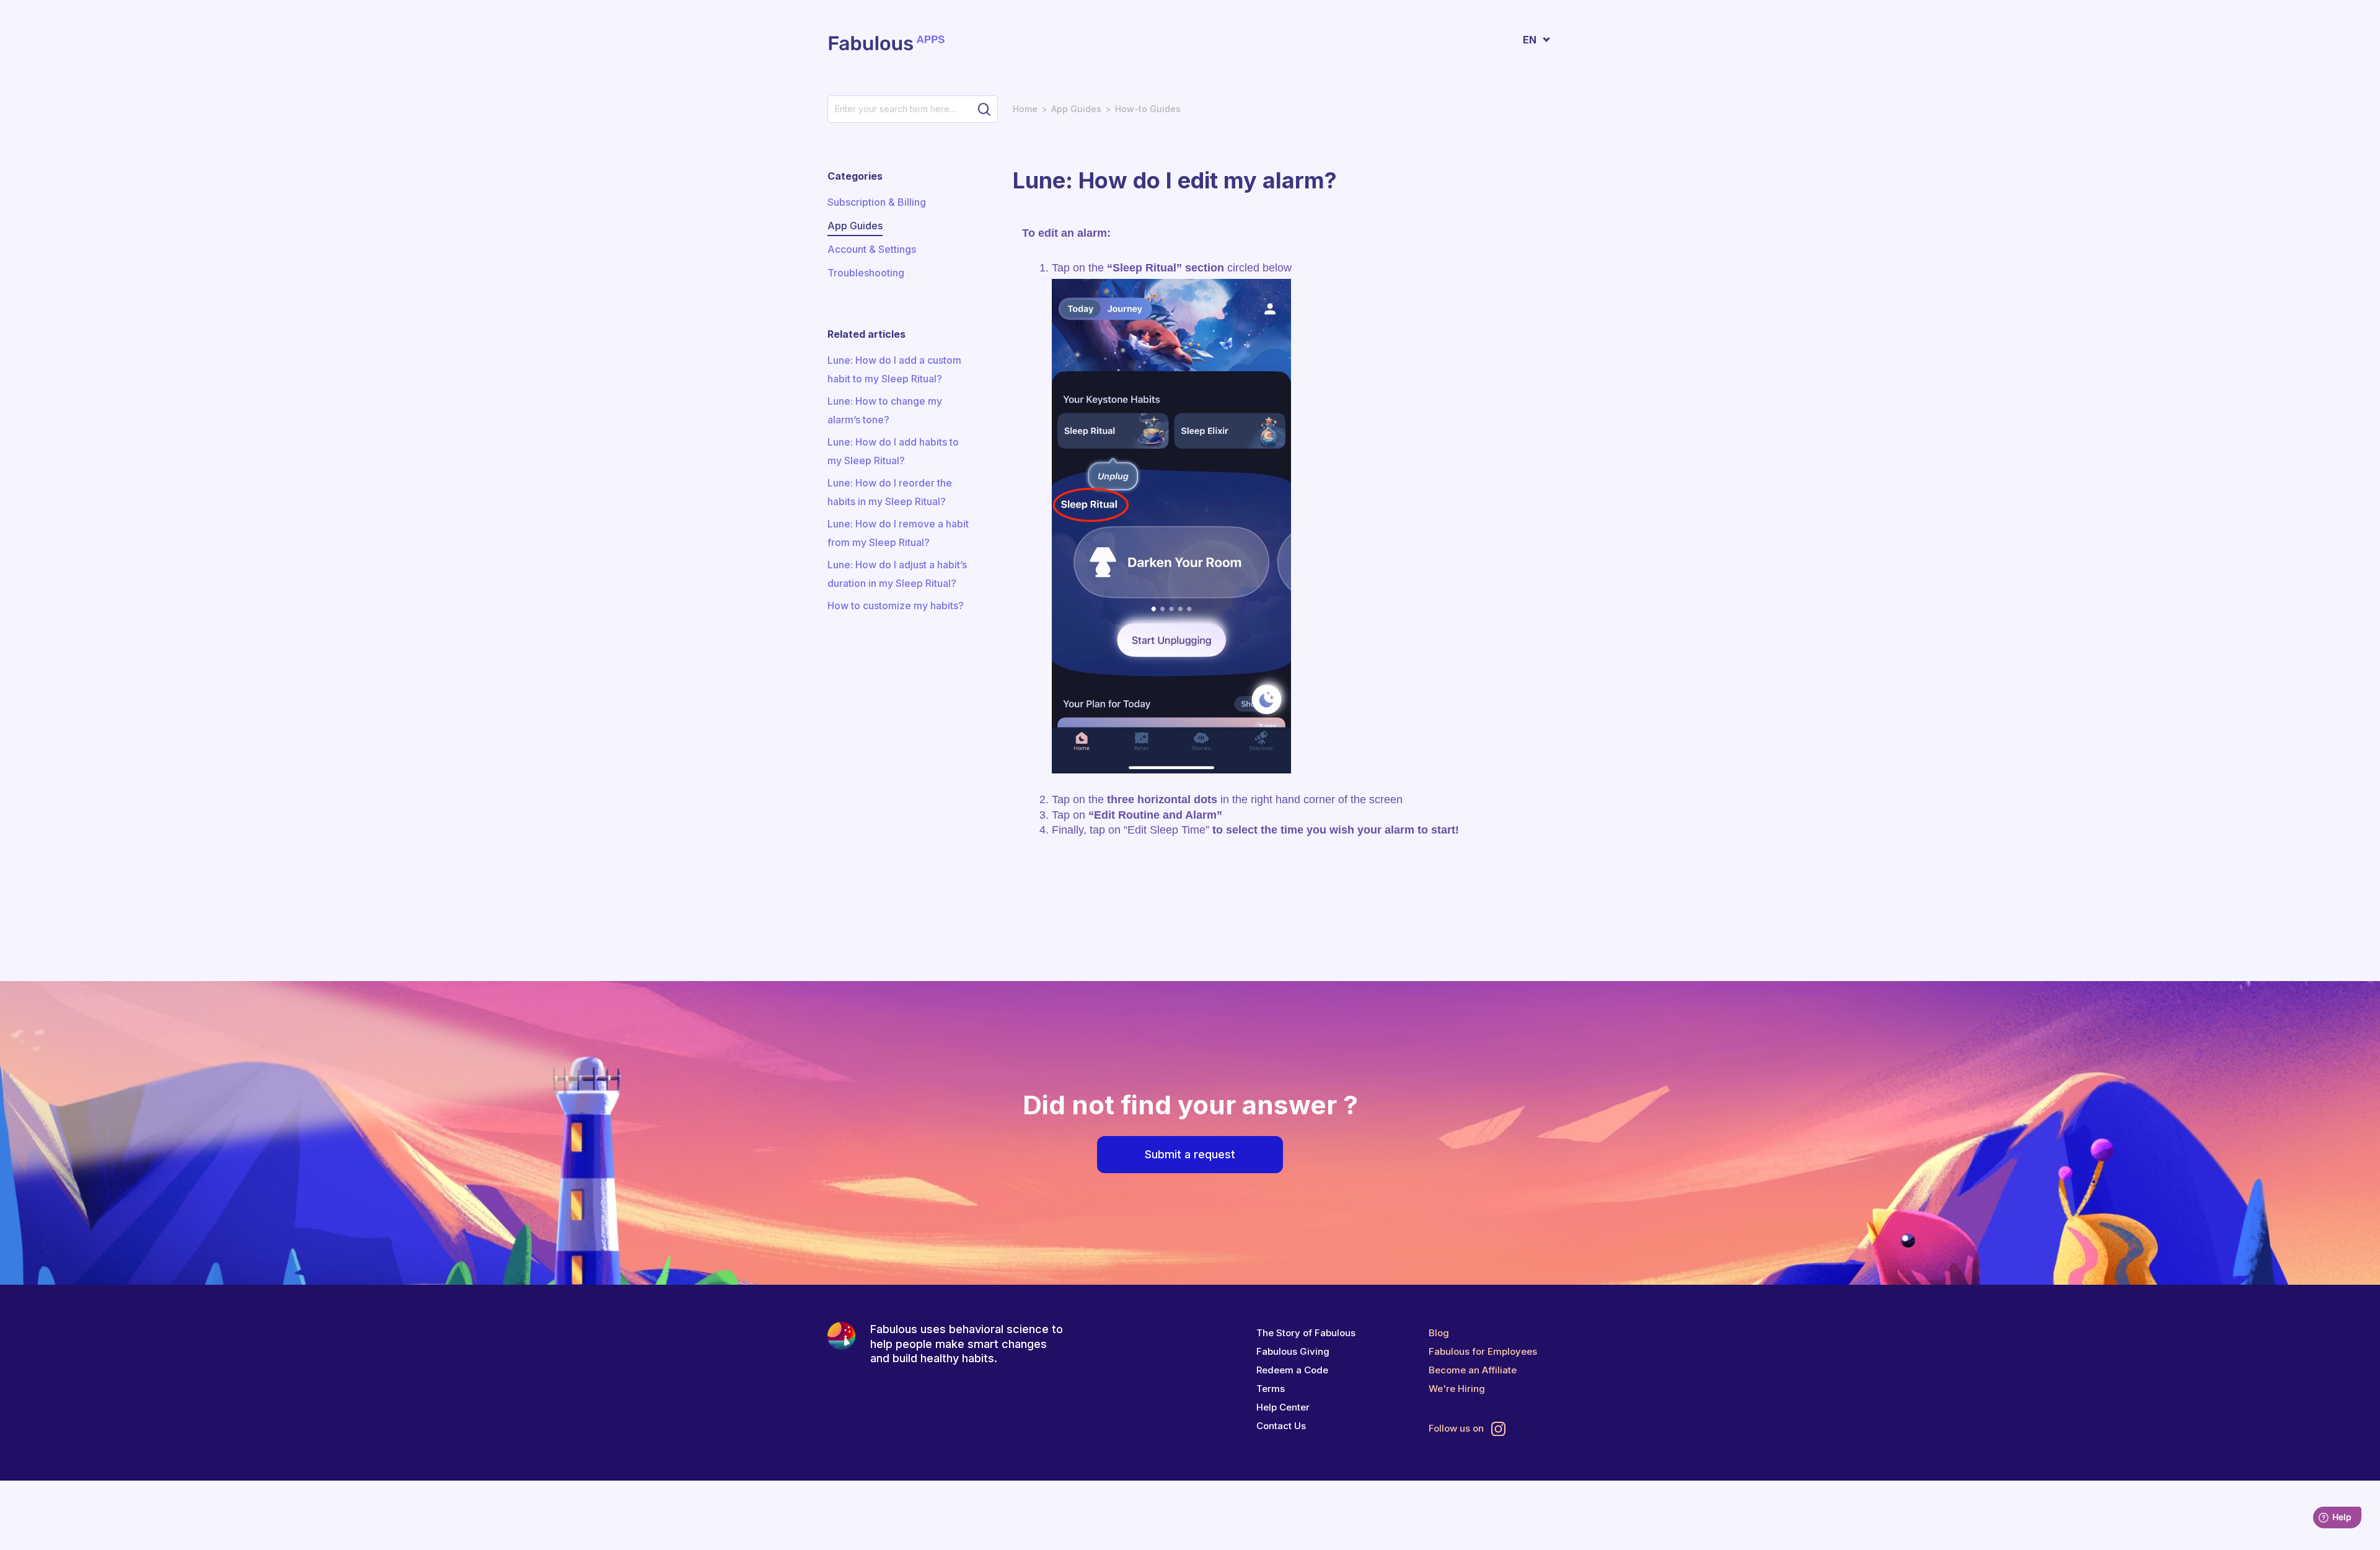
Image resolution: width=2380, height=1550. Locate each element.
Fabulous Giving (1293, 1351)
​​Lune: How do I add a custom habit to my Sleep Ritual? (894, 369)
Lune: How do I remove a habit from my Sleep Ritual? (898, 533)
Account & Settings (872, 249)
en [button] (1530, 40)
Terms (1271, 1389)
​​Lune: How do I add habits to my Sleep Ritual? (893, 451)
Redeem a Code (1292, 1370)
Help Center (1283, 1407)
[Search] (984, 109)
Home (1025, 109)
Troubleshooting (866, 273)
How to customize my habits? (896, 605)
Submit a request (1190, 1154)
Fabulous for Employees (1483, 1351)
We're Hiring (1457, 1389)
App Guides (1076, 109)
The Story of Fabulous (1306, 1333)
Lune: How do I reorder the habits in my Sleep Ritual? (890, 492)
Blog (1439, 1333)
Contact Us (1281, 1426)
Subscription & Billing (877, 202)
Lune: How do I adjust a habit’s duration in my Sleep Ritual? (897, 574)
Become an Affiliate (1473, 1370)
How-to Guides (1148, 109)
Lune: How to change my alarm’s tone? (885, 410)
